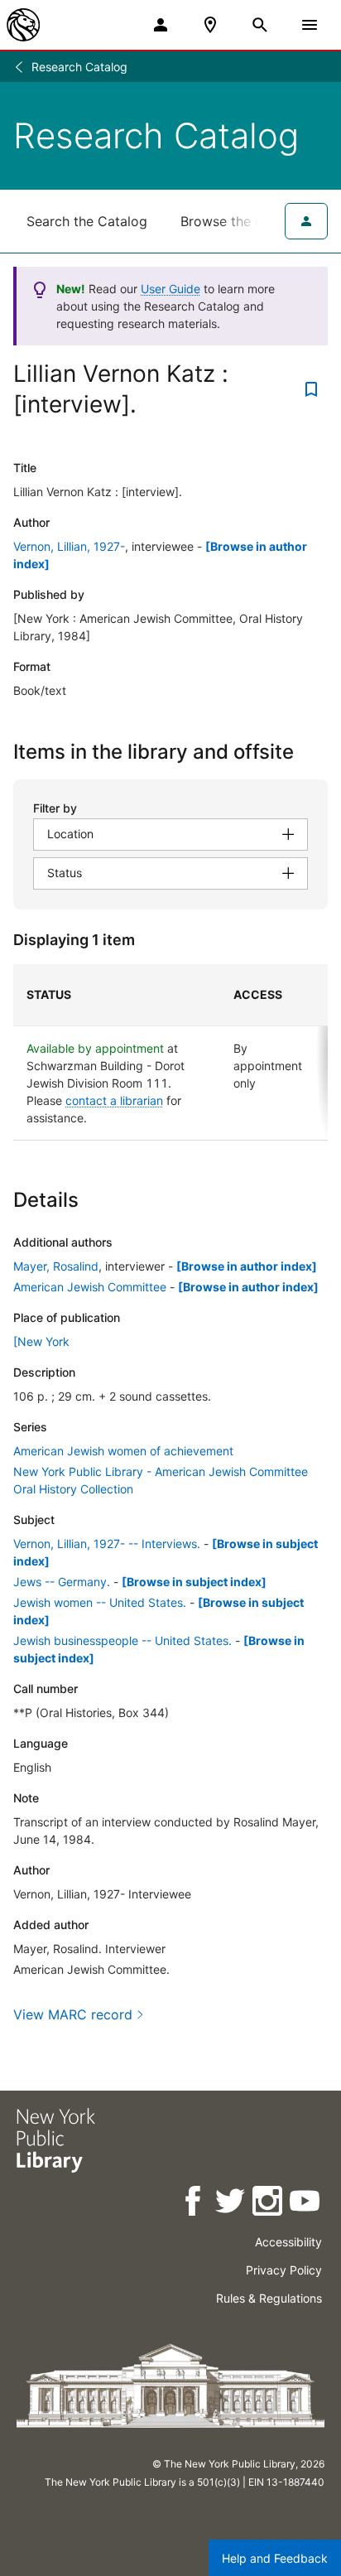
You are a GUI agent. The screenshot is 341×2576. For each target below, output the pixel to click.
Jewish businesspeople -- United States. (122, 1640)
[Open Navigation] (310, 25)
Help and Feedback (275, 2558)
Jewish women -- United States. (100, 1602)
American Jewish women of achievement (123, 1451)
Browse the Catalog (243, 221)
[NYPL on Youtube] (306, 2204)
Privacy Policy (284, 2270)
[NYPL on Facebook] (194, 2204)
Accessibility (288, 2242)
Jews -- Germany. (62, 1582)
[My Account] (161, 25)
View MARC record (73, 2014)
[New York (41, 1341)
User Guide (170, 289)
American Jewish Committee (90, 1287)
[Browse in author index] (247, 1266)
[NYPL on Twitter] (231, 2204)
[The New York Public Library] (23, 25)
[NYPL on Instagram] (269, 2204)
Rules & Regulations (269, 2298)
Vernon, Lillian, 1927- (69, 546)
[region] (170, 1052)
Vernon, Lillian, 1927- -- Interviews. (107, 1544)
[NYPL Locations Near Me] (210, 25)
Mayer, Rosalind (56, 1266)
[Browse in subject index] (194, 1582)
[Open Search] (260, 25)
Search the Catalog (87, 221)
